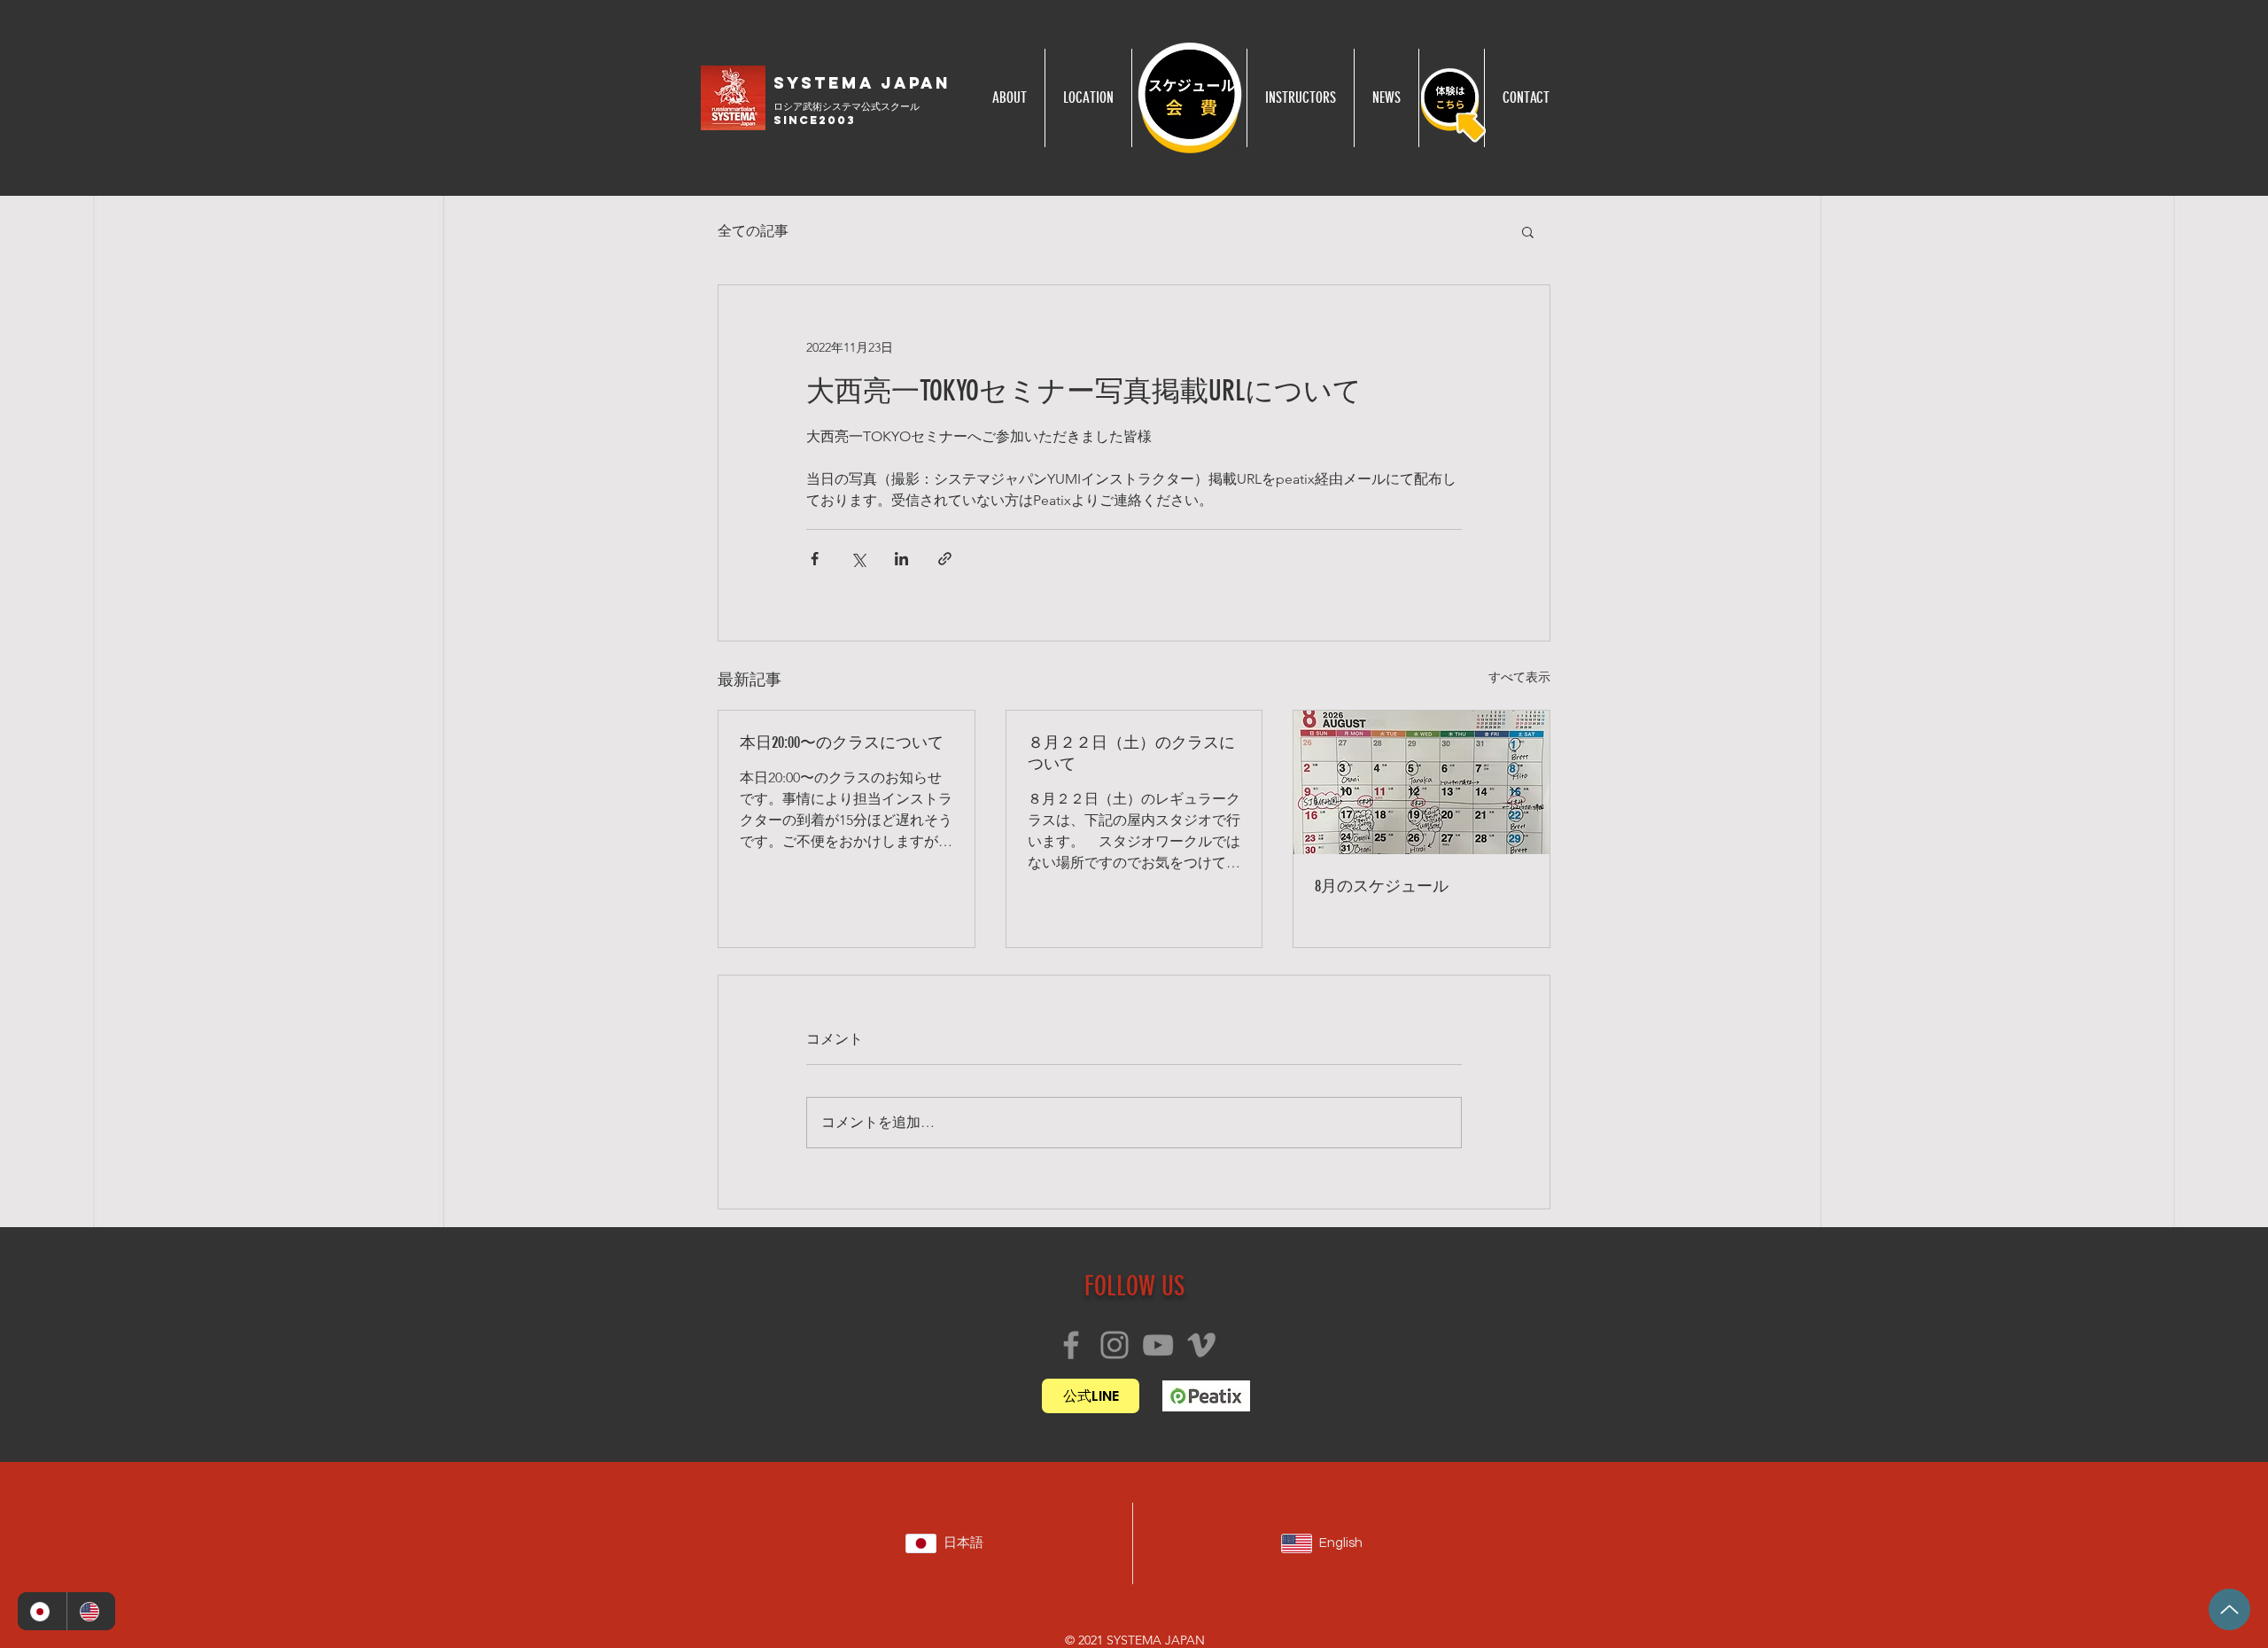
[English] (91, 1611)
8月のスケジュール (1382, 886)
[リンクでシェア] (945, 559)
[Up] (2229, 1609)
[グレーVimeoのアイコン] (1201, 1345)
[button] (1528, 231)
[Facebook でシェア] (815, 559)
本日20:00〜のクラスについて (842, 742)
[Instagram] (1115, 1345)
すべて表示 (1519, 677)
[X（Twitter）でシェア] (858, 559)
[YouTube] (1158, 1345)
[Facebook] (1071, 1345)
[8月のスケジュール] (1421, 782)
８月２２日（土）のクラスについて (1131, 753)
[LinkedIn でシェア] (901, 559)
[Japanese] (42, 1611)
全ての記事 (753, 231)
